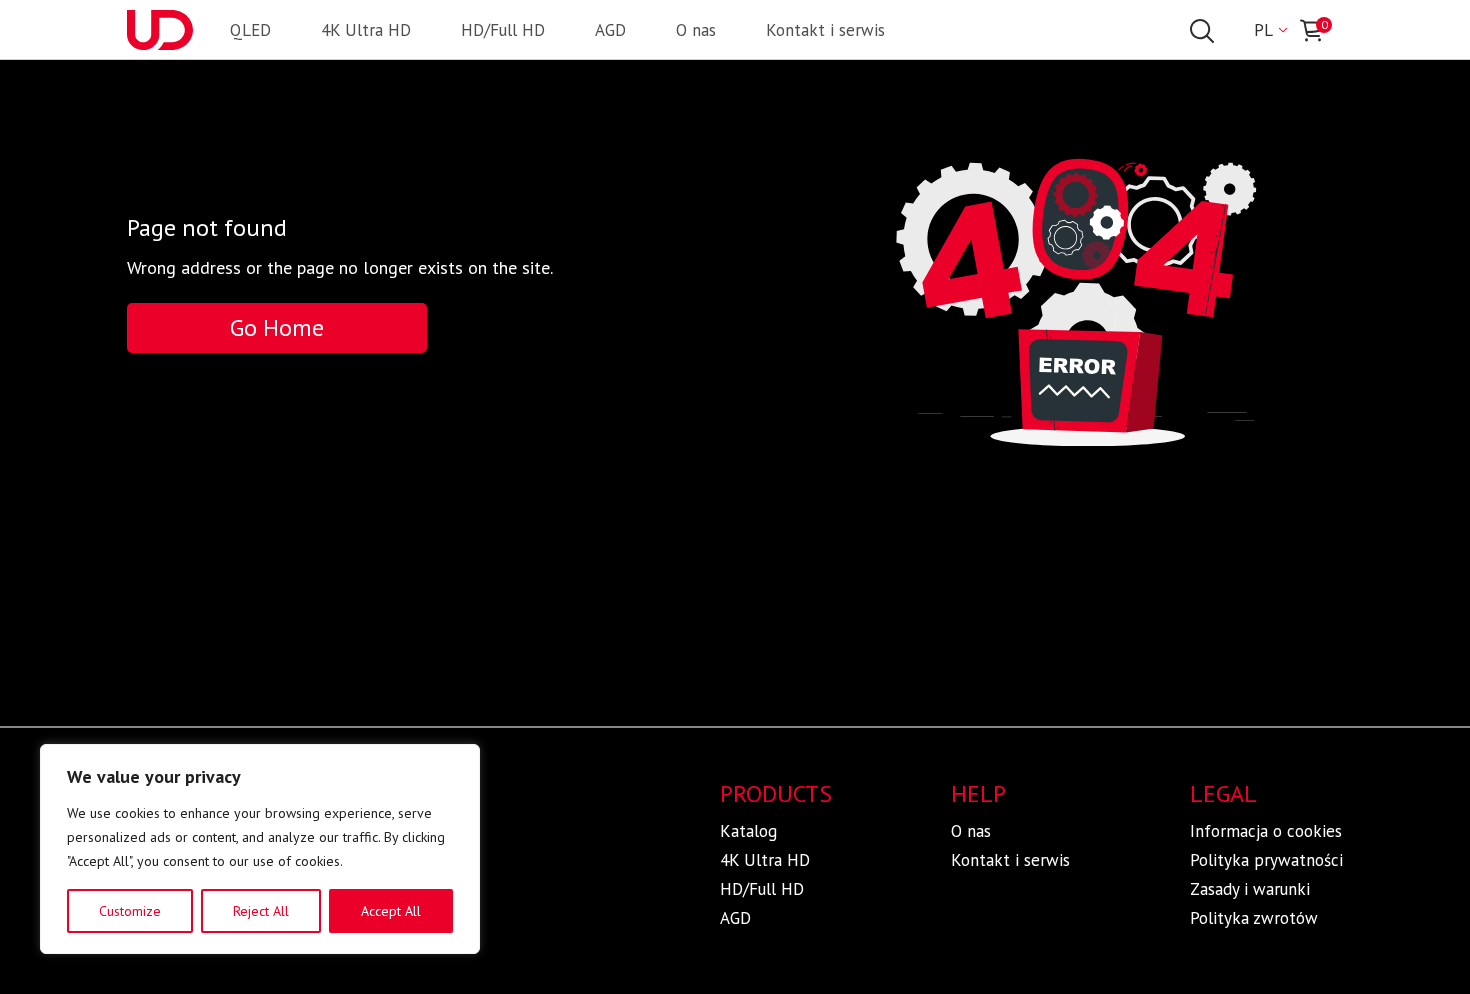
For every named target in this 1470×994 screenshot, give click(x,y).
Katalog (748, 831)
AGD (610, 30)
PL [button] (1263, 30)
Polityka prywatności (1266, 860)
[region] (260, 849)
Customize (130, 911)
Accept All (391, 911)
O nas (696, 30)
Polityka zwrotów (1254, 918)
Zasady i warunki (1250, 889)
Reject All (261, 911)
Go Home (277, 327)
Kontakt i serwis (825, 30)
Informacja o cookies (1266, 831)
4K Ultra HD (366, 30)
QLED (250, 30)
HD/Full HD (503, 30)
